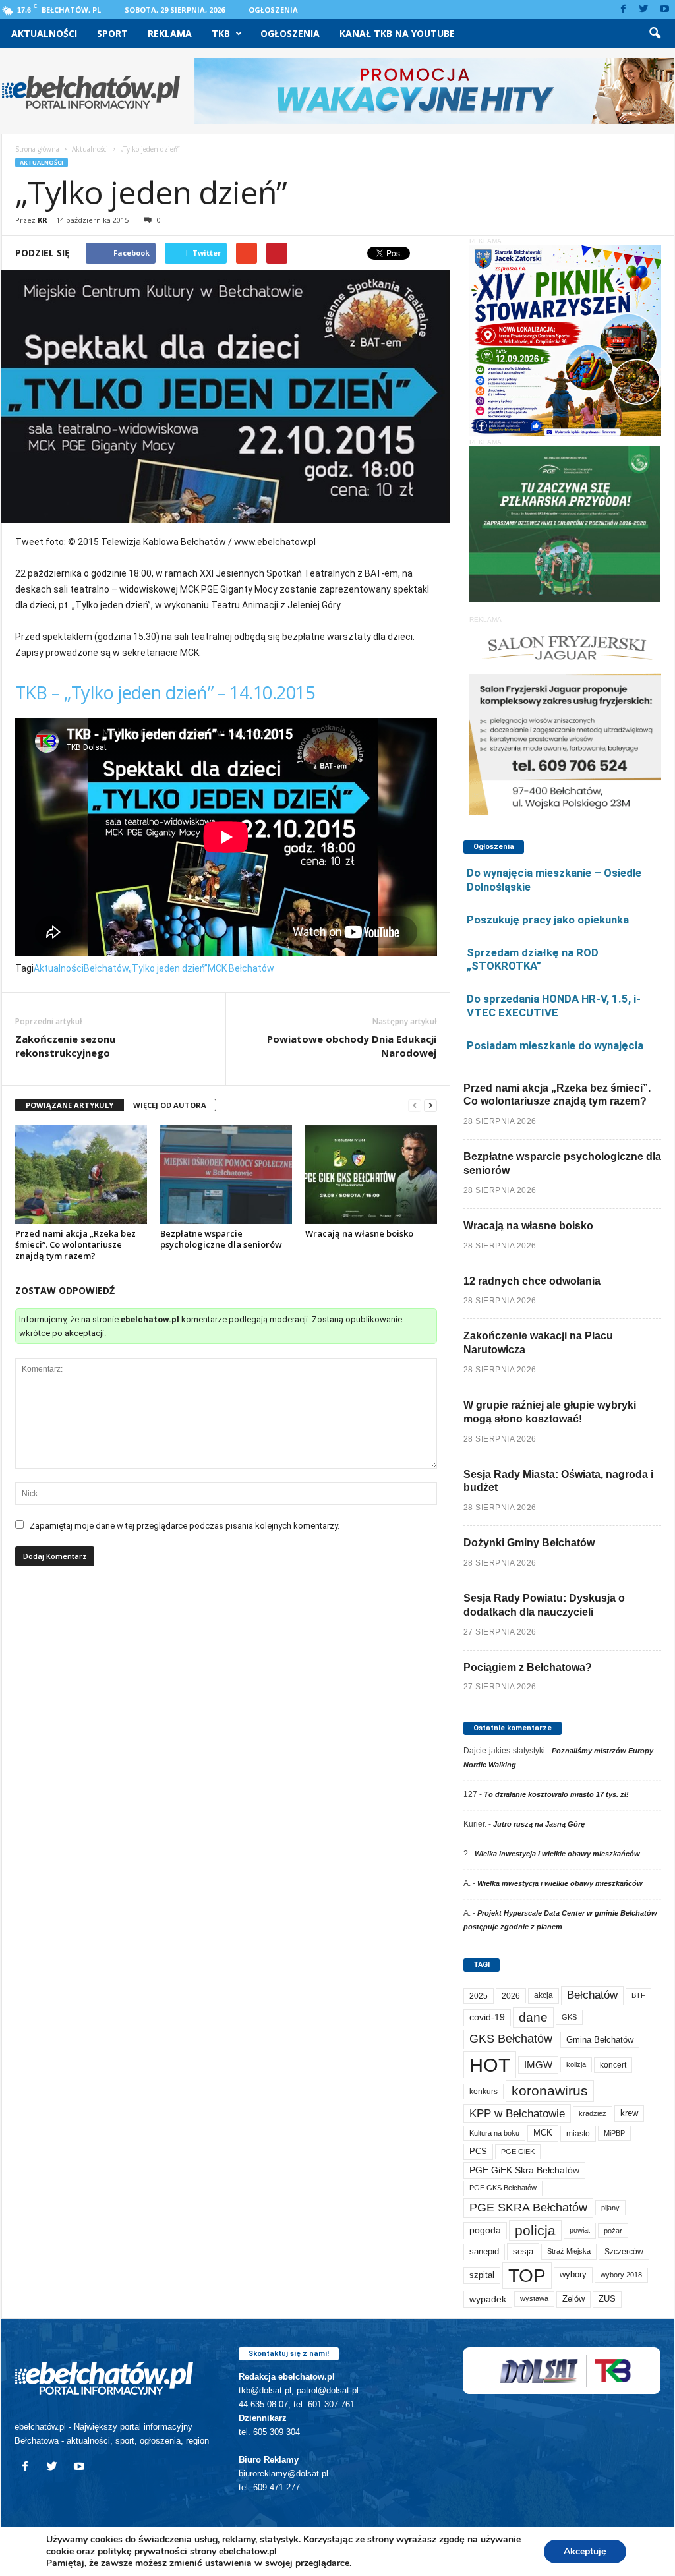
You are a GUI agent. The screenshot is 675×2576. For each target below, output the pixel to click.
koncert (613, 2065)
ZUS (607, 2299)
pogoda (485, 2230)
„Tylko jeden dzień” (168, 968)
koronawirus (550, 2091)
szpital (482, 2275)
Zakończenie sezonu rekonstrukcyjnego (65, 1046)
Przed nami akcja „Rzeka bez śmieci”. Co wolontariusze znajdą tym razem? (75, 1244)
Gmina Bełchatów (600, 2040)
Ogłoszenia (273, 10)
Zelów (573, 2299)
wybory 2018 (621, 2275)
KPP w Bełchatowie (517, 2114)
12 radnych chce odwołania (532, 1281)
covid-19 (487, 2017)
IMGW (538, 2065)
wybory (573, 2274)
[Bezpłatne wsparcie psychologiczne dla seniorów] (226, 1175)
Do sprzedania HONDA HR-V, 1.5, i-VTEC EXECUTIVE (554, 1006)
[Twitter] (644, 10)
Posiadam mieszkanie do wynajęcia (555, 1045)
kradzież (593, 2113)
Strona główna (37, 149)
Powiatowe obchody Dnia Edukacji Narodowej (352, 1046)
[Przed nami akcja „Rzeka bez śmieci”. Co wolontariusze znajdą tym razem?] (81, 1175)
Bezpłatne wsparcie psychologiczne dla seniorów (221, 1239)
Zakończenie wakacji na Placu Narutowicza (538, 1343)
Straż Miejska (569, 2251)
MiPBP (614, 2133)
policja (535, 2230)
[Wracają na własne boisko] (371, 1175)
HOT (490, 2065)
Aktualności (44, 33)
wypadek (488, 2299)
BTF (638, 1995)
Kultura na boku (494, 2133)
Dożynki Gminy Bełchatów (529, 1543)
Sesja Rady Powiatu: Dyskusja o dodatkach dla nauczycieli (544, 1605)
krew (629, 2113)
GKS (569, 2017)
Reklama (170, 33)
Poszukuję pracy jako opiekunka (548, 920)
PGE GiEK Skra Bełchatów (524, 2170)
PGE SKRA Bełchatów (528, 2208)
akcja (543, 1995)
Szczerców (624, 2252)
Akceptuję (585, 2551)
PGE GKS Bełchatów (503, 2188)
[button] (655, 34)
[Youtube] (664, 10)
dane (533, 2017)
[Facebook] (624, 10)
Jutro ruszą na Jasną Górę (539, 1824)
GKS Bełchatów (511, 2039)
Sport (112, 33)
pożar (613, 2231)
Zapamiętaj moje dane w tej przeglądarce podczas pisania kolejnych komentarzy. (185, 1526)
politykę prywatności (142, 2551)
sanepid (484, 2251)
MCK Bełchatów (241, 968)
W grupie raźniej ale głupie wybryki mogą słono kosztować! (550, 1412)
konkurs (484, 2092)
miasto (578, 2133)
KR (43, 220)
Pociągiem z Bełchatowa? (528, 1667)
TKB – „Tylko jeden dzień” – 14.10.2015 (165, 692)
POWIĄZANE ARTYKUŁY (70, 1105)
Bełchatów (106, 968)
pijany (610, 2208)
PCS (478, 2152)
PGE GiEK (518, 2152)
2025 (479, 1996)
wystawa (534, 2298)
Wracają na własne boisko (359, 1233)
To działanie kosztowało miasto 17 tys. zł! (556, 1794)
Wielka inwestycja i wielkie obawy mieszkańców (557, 1854)
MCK (543, 2133)
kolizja (576, 2064)
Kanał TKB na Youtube (397, 33)
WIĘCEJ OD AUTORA (170, 1105)
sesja (523, 2251)
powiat (580, 2230)
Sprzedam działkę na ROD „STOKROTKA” (533, 959)
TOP (527, 2275)
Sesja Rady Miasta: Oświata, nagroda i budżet (558, 1481)
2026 (511, 1996)
